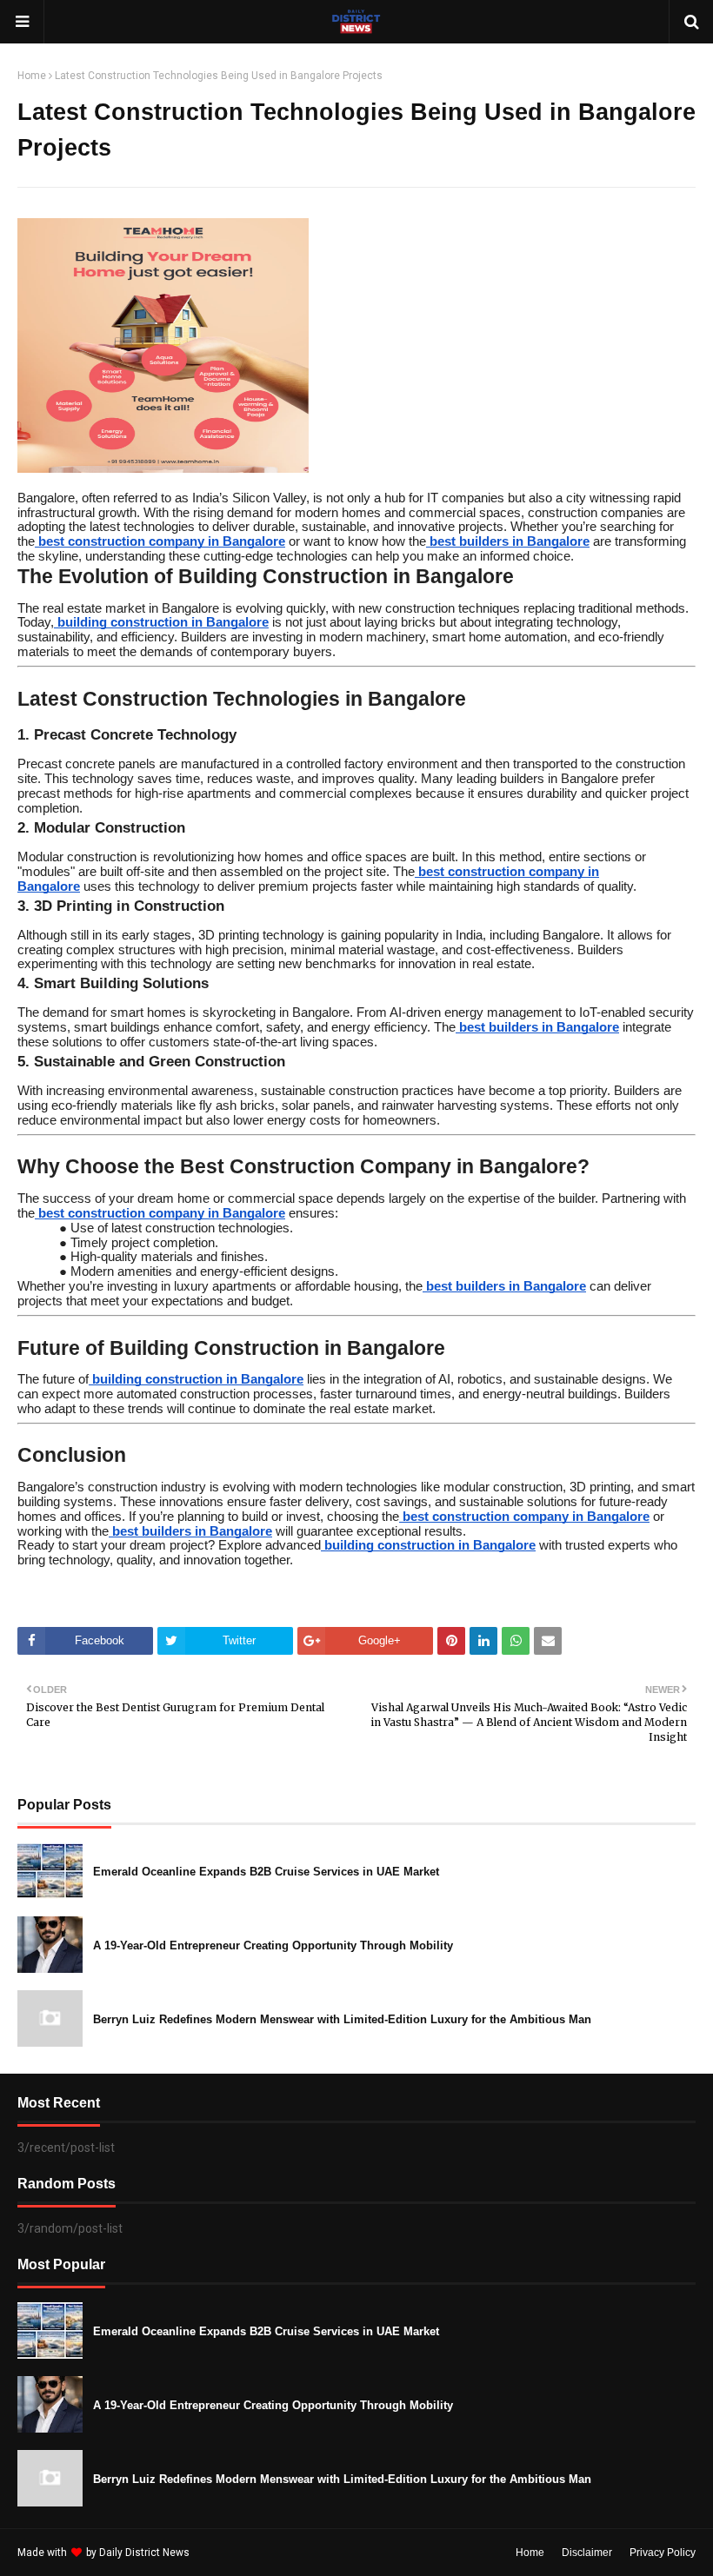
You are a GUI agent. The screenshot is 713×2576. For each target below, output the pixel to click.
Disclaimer (587, 2553)
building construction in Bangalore (163, 622)
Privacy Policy (663, 2553)
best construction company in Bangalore (162, 541)
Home (32, 76)
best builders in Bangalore (510, 541)
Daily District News (144, 2553)
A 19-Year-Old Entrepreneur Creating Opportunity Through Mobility (273, 1945)
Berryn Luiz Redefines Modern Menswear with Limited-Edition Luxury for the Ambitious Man (342, 2019)
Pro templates (239, 2553)
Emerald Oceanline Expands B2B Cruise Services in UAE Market (266, 1872)
